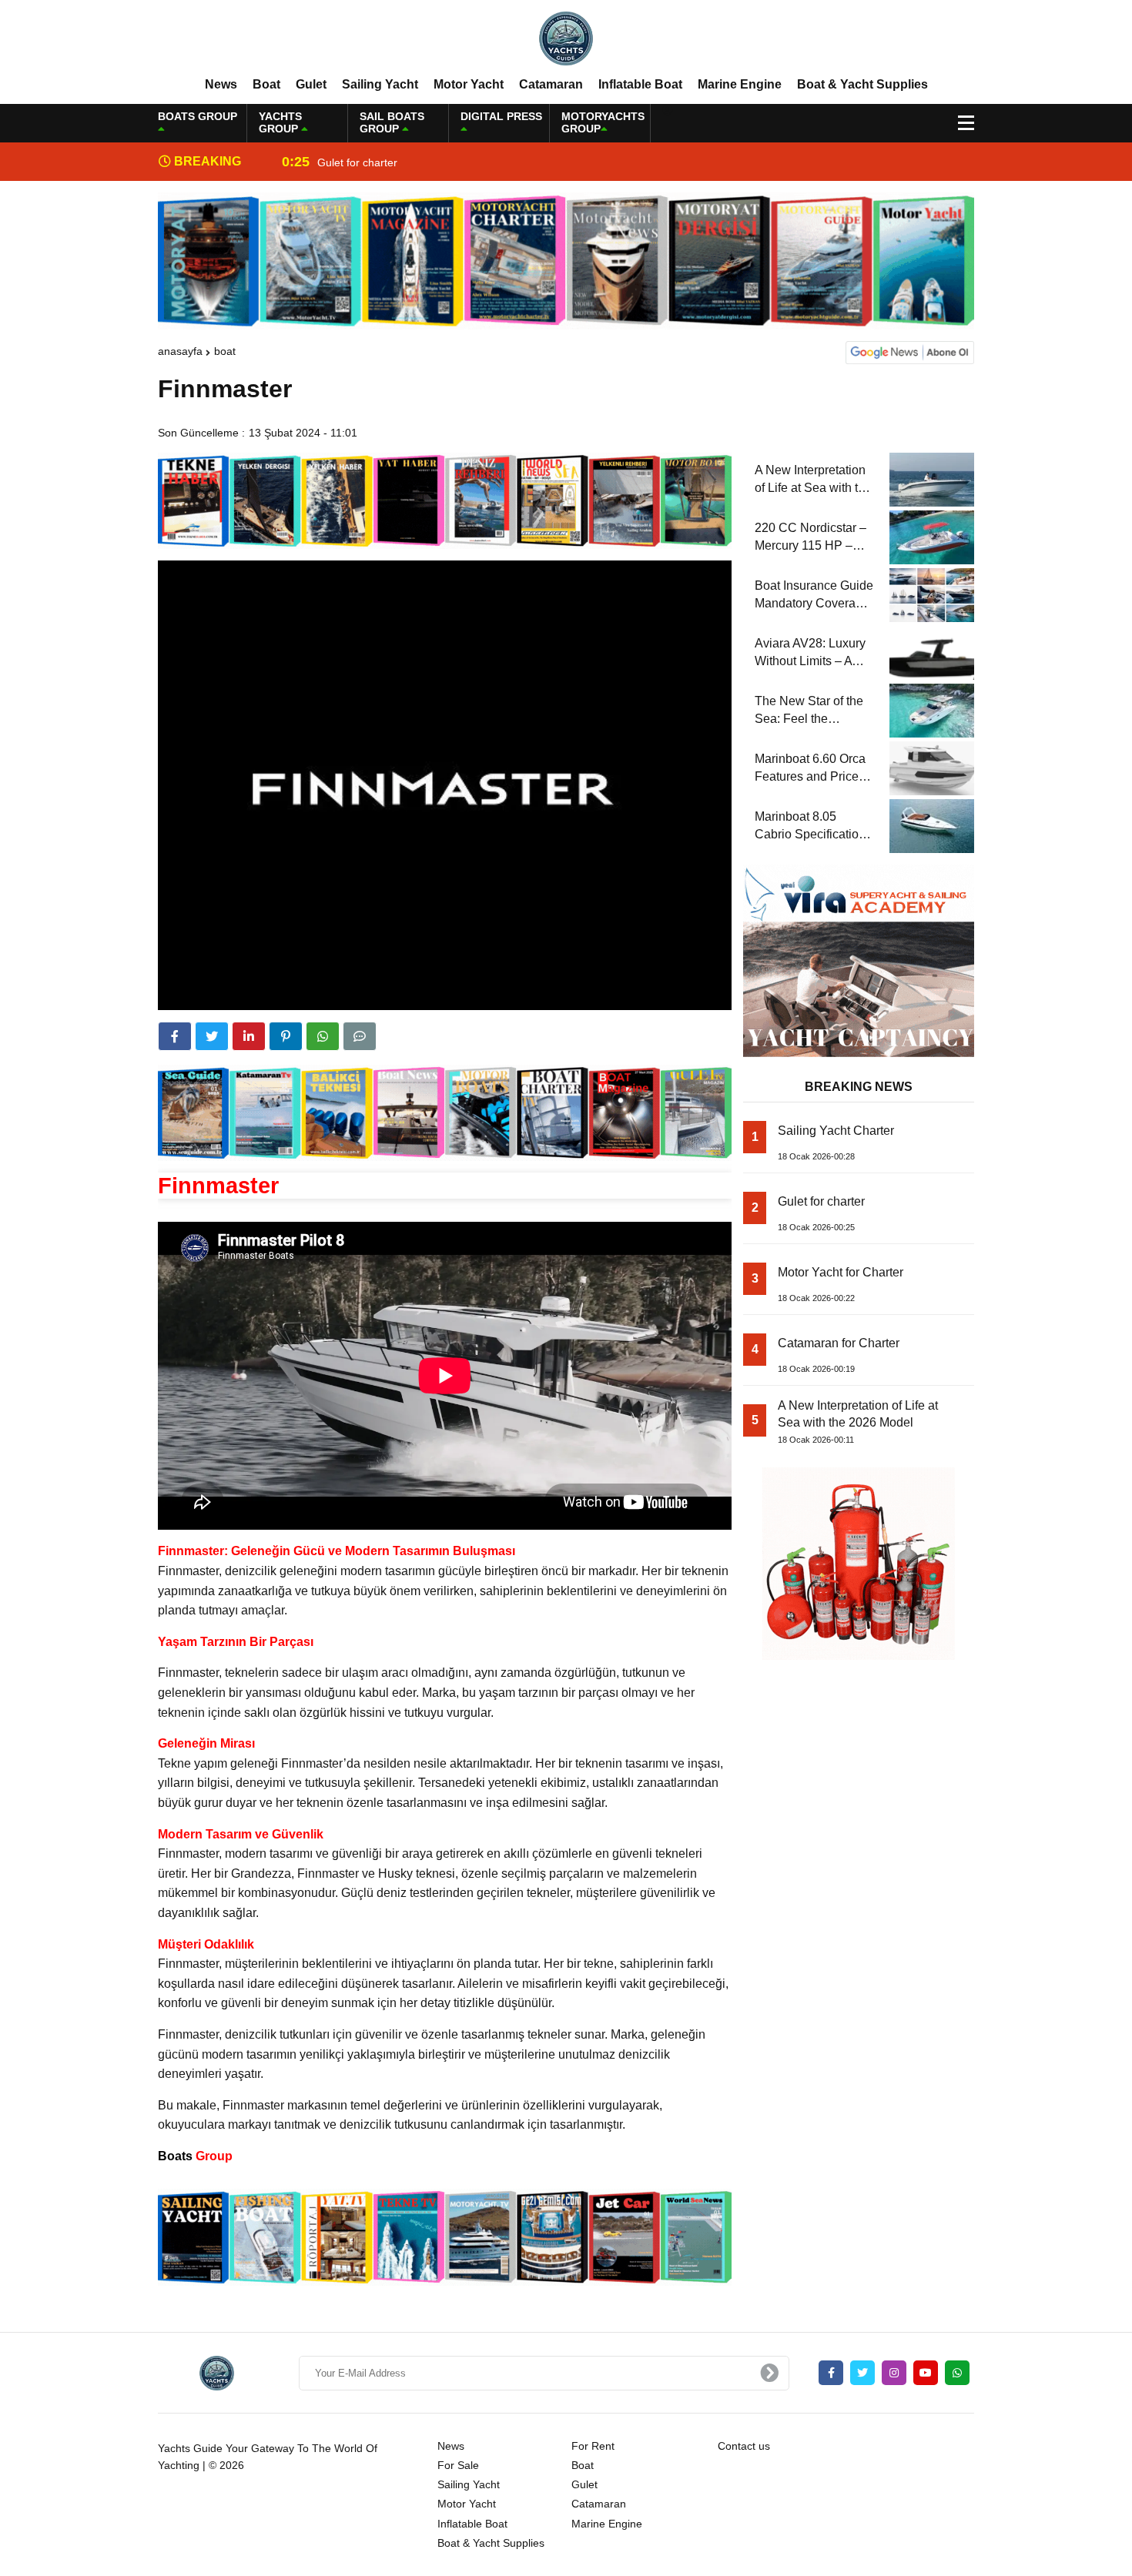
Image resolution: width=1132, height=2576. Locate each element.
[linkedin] (249, 1036)
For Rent (593, 2446)
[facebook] (175, 1036)
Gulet (311, 84)
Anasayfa (180, 351)
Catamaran (551, 84)
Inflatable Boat (640, 84)
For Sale (458, 2465)
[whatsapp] (957, 2373)
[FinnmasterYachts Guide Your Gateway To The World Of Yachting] (566, 38)
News (221, 84)
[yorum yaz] (360, 1036)
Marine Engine (740, 84)
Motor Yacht (469, 84)
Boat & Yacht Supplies (862, 84)
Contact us (744, 2446)
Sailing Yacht (380, 84)
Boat (266, 84)
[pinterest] (286, 1036)
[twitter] (212, 1036)
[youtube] (926, 2373)
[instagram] (894, 2373)
